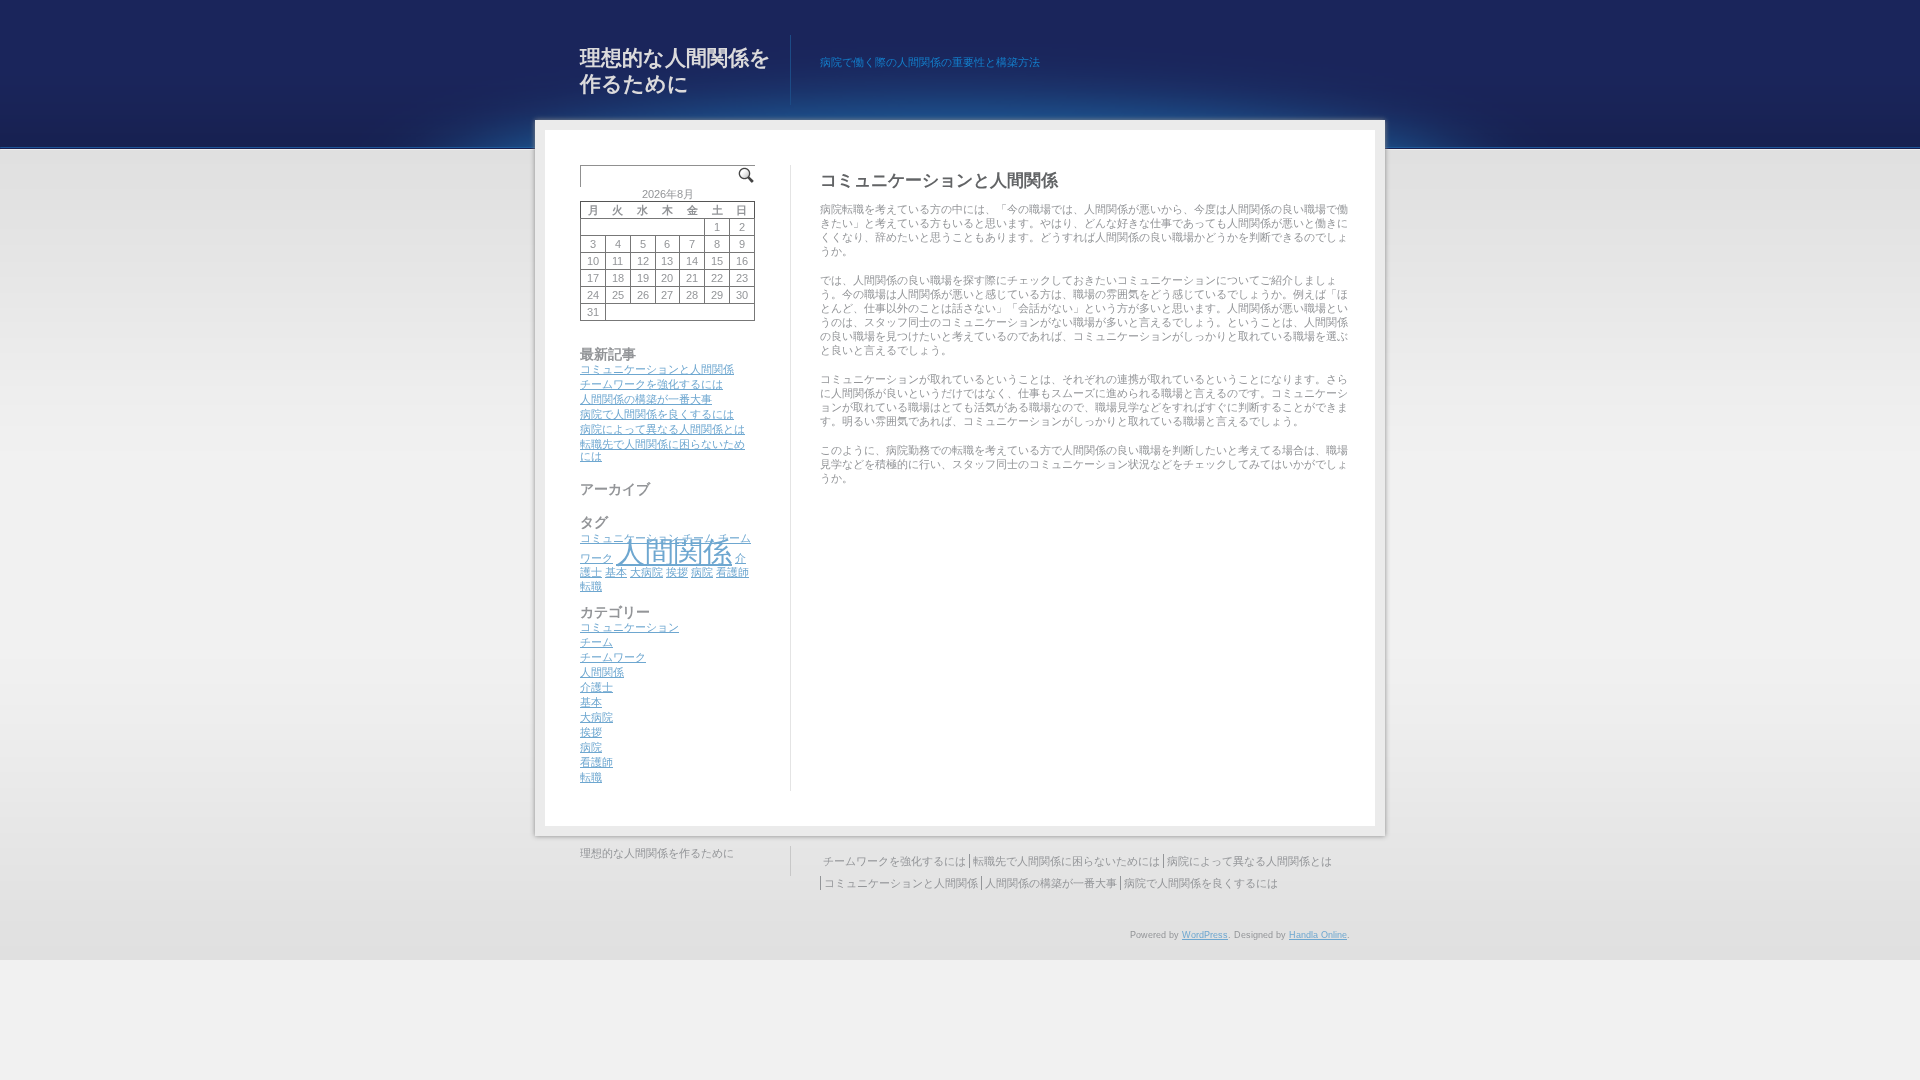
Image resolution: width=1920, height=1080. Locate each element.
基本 (616, 572)
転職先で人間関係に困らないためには (1066, 861)
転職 (591, 586)
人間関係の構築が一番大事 (646, 399)
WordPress (1205, 935)
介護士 (596, 687)
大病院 (646, 572)
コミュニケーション (629, 627)
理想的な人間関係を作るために (675, 70)
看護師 (732, 572)
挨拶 (677, 572)
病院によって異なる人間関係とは (662, 429)
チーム (596, 642)
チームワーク (613, 657)
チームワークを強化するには (651, 384)
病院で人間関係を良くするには (657, 414)
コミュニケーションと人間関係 (657, 369)
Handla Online (1318, 935)
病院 (702, 572)
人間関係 (674, 551)
